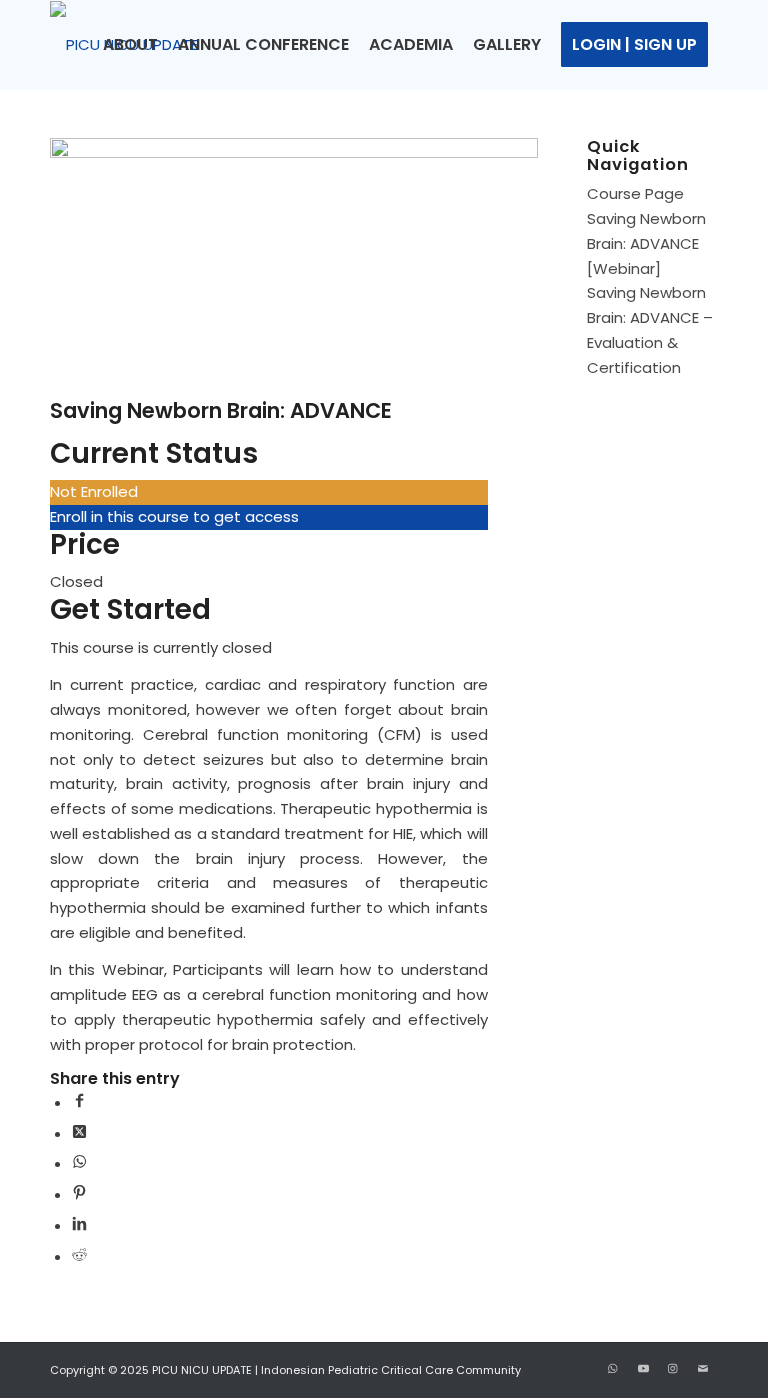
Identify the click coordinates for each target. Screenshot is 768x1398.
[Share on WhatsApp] (79, 1163)
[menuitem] (130, 45)
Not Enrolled (94, 491)
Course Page (635, 193)
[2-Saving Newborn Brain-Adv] (294, 152)
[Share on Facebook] (79, 1102)
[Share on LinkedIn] (79, 1225)
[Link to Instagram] (673, 1368)
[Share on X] (79, 1133)
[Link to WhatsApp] (613, 1368)
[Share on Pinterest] (79, 1194)
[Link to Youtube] (643, 1368)
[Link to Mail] (703, 1368)
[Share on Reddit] (79, 1256)
